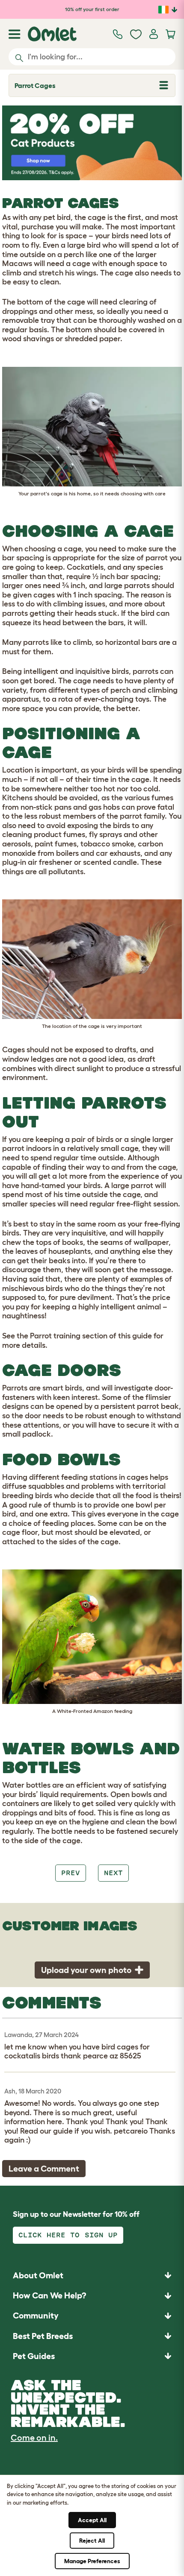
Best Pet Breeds (43, 2336)
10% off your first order (92, 9)
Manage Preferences (92, 2561)
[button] (92, 2356)
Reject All (92, 2541)
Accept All (92, 2520)
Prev (71, 1873)
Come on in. (34, 2438)
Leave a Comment (44, 2169)
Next (113, 1873)
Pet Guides (34, 2356)
